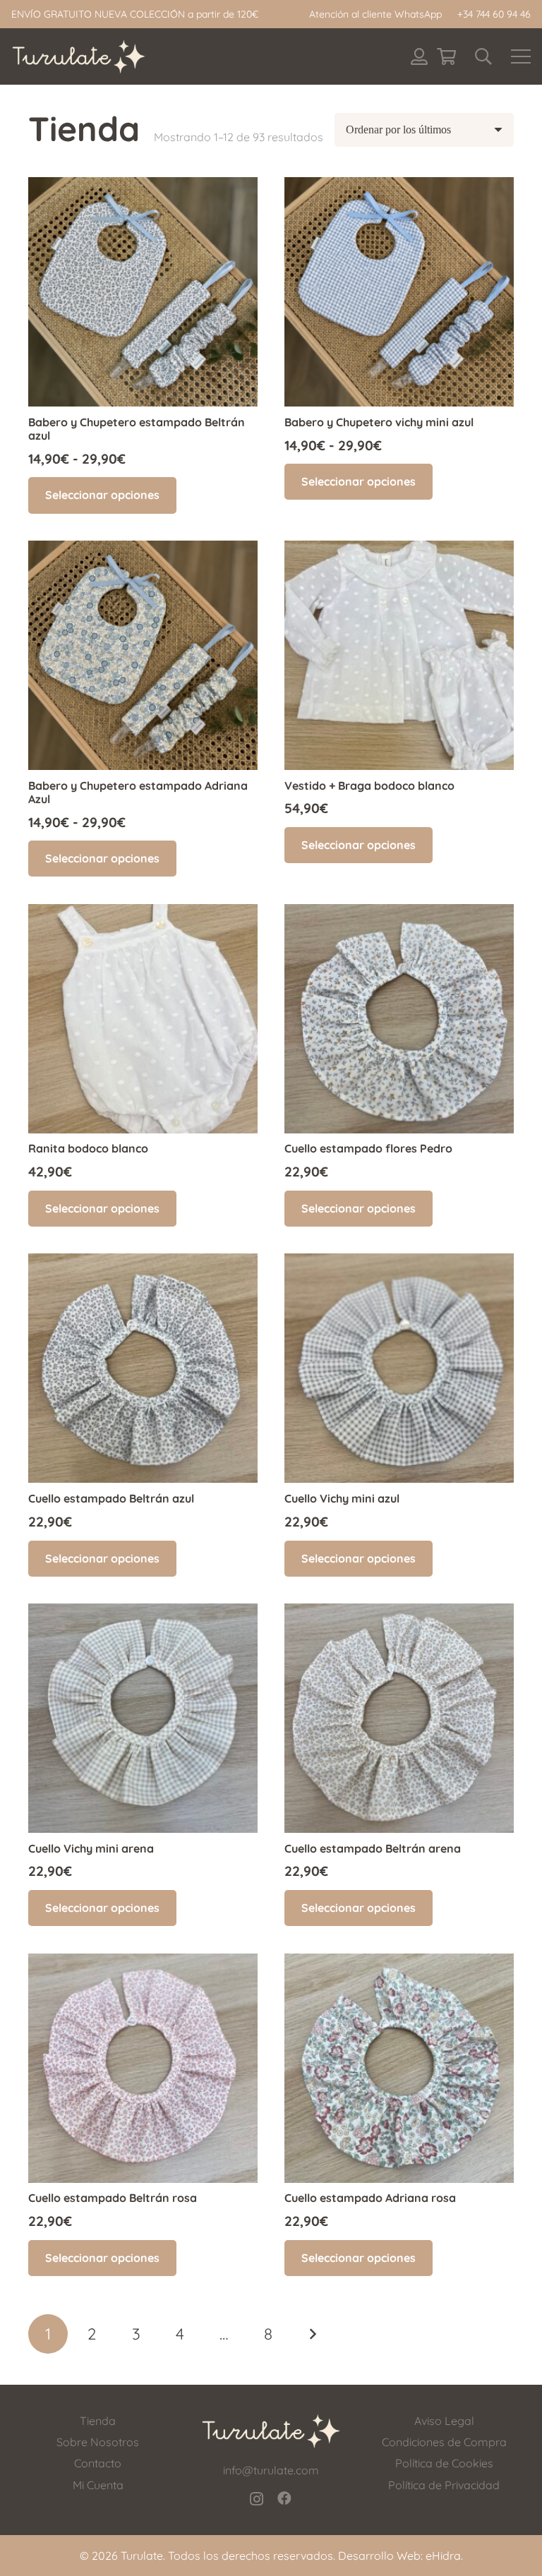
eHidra (443, 2556)
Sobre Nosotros (98, 2442)
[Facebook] (284, 2498)
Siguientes (312, 2334)
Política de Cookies (444, 2463)
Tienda (98, 2421)
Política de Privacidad (444, 2485)
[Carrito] (446, 56)
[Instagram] (257, 2499)
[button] (483, 56)
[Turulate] (79, 56)
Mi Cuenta (98, 2485)
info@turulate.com (271, 2470)
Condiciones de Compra (444, 2442)
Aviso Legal (444, 2421)
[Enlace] (419, 56)
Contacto (98, 2463)
